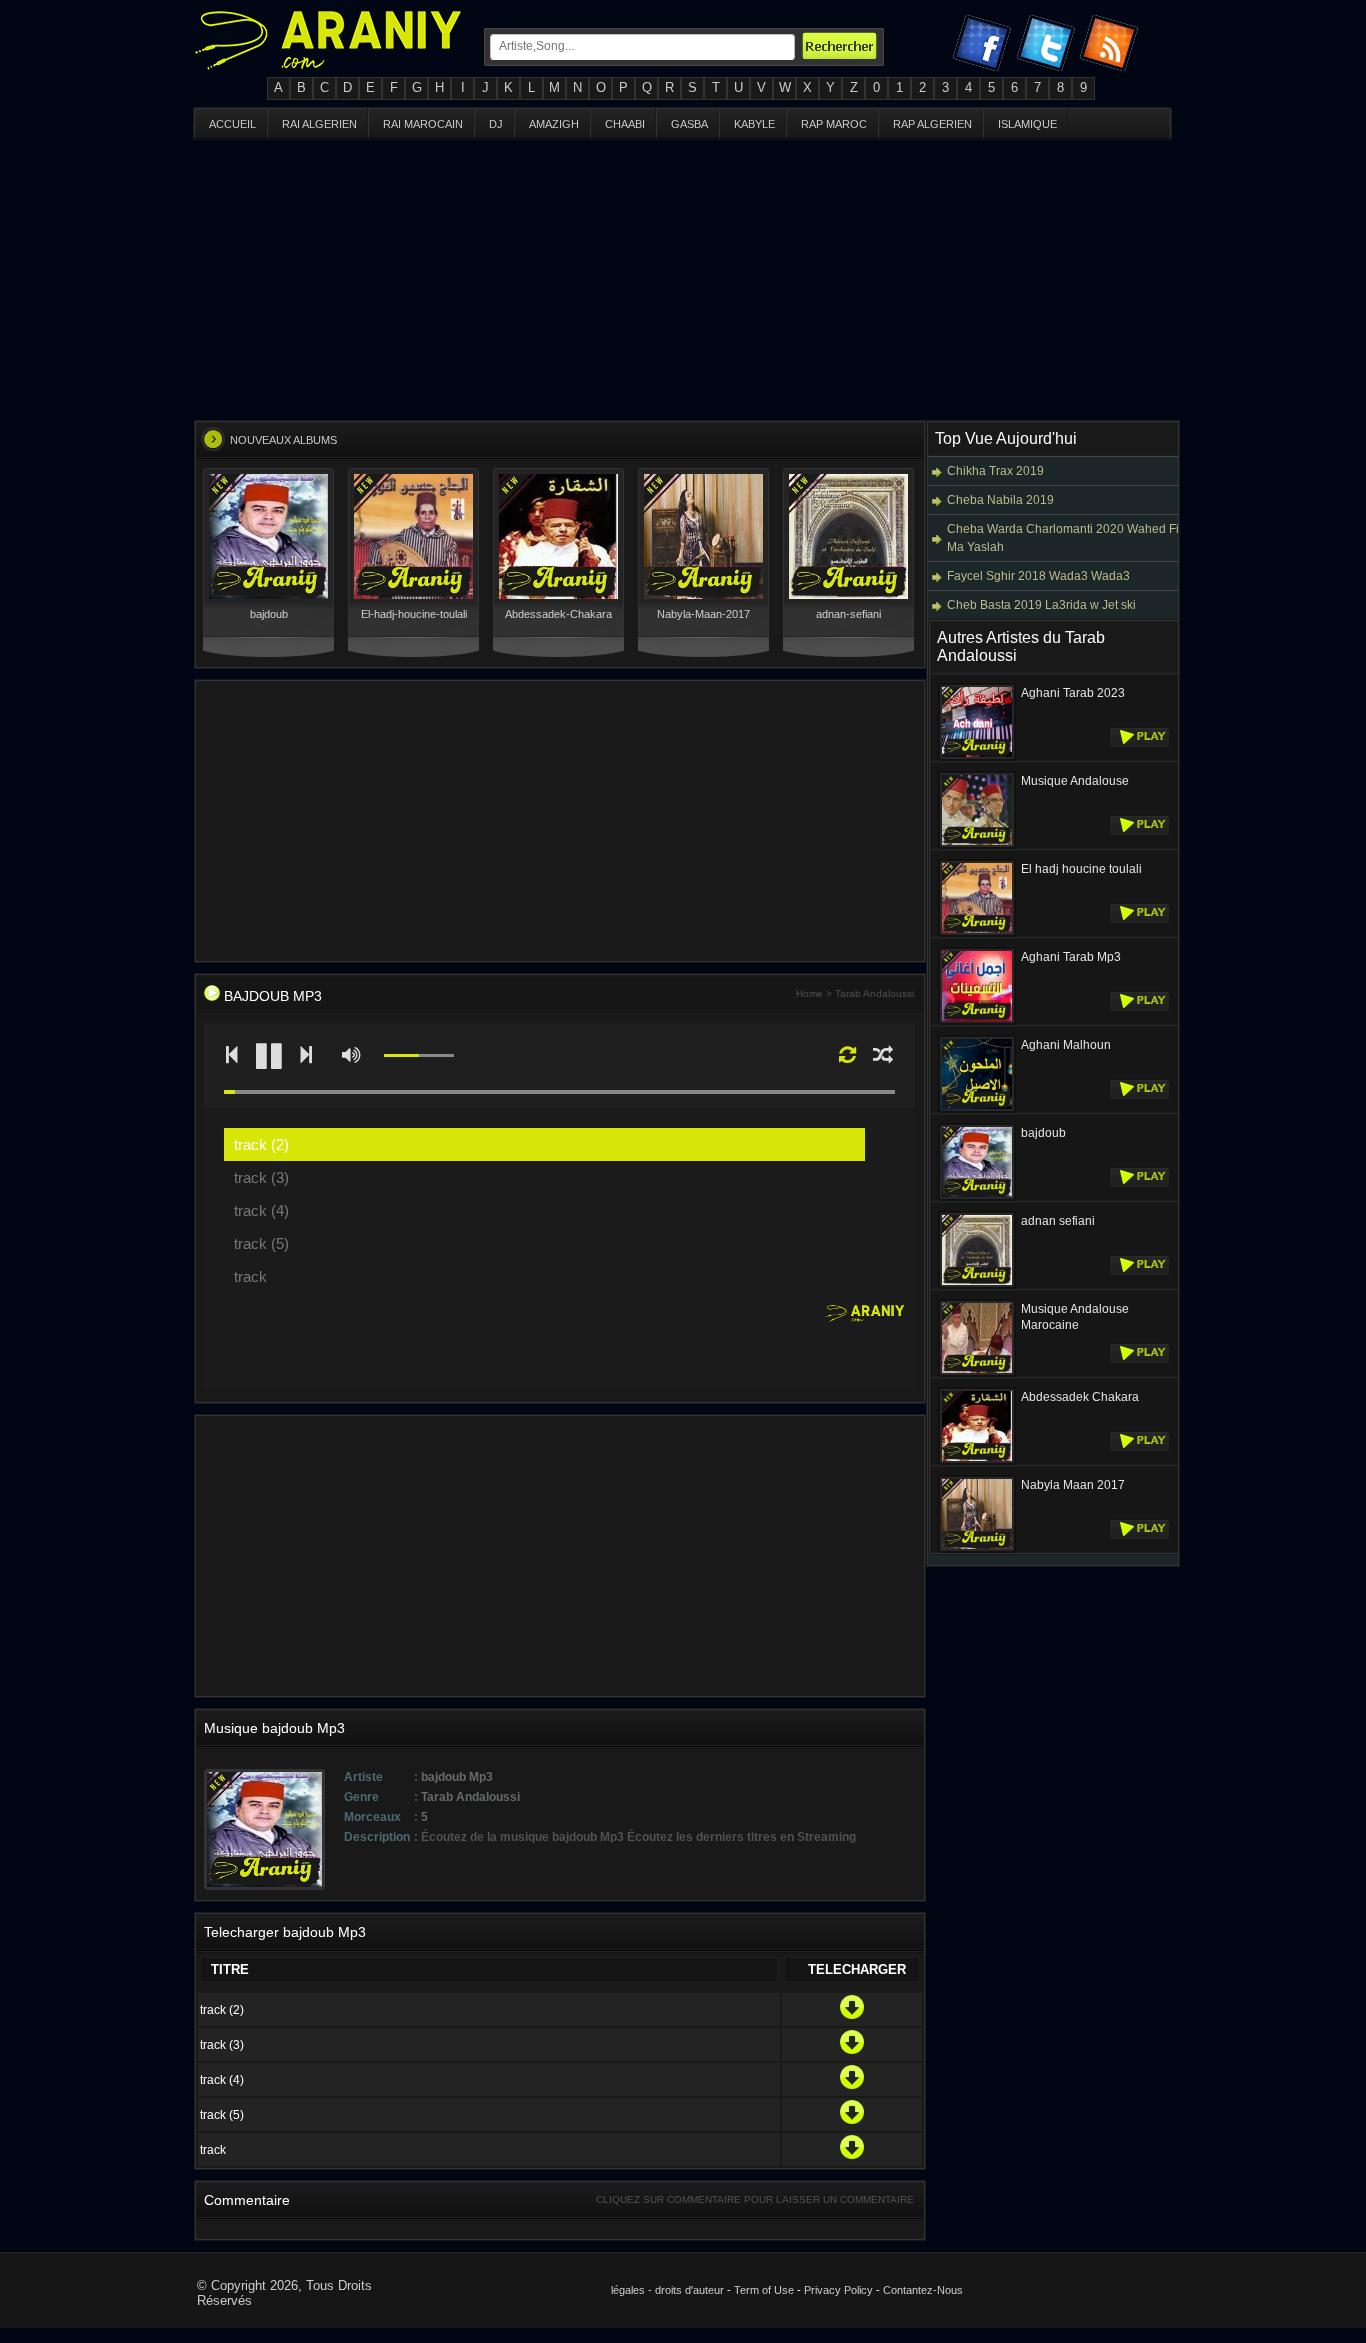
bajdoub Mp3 (273, 996)
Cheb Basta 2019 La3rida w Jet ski (1041, 605)
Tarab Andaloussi (874, 993)
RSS (1112, 47)
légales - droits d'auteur (667, 2290)
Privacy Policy (838, 2290)
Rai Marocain (423, 124)
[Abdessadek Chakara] (977, 1461)
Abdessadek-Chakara (558, 614)
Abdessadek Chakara (1080, 1397)
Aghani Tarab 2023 (1073, 693)
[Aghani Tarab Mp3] (977, 1021)
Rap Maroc (834, 124)
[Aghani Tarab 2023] (977, 757)
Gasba (689, 124)
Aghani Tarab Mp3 (1071, 957)
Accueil (232, 124)
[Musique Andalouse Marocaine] (977, 1373)
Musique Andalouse (1075, 781)
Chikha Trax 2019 (995, 471)
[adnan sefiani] (977, 1285)
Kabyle (754, 124)
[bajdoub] (977, 1197)
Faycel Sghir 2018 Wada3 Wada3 (1038, 576)
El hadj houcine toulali (1081, 869)
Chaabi (625, 124)
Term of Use (764, 2290)
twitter (1048, 47)
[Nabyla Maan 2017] (977, 1549)
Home (809, 993)
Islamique (1027, 124)
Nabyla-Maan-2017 (703, 614)
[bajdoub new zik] (212, 996)
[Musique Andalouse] (977, 845)
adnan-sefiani (848, 614)
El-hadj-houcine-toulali (414, 614)
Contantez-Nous (923, 2290)
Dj (496, 124)
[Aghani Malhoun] (977, 1109)
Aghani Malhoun (1066, 1045)
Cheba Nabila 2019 (1000, 500)
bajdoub (269, 614)
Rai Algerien (319, 124)
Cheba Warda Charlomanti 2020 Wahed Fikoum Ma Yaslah (1078, 538)
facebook (984, 47)
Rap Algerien (932, 124)
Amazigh (554, 124)
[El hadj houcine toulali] (977, 933)
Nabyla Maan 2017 (1073, 1485)
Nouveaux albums (283, 440)
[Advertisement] (683, 280)
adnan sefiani (1058, 1221)
